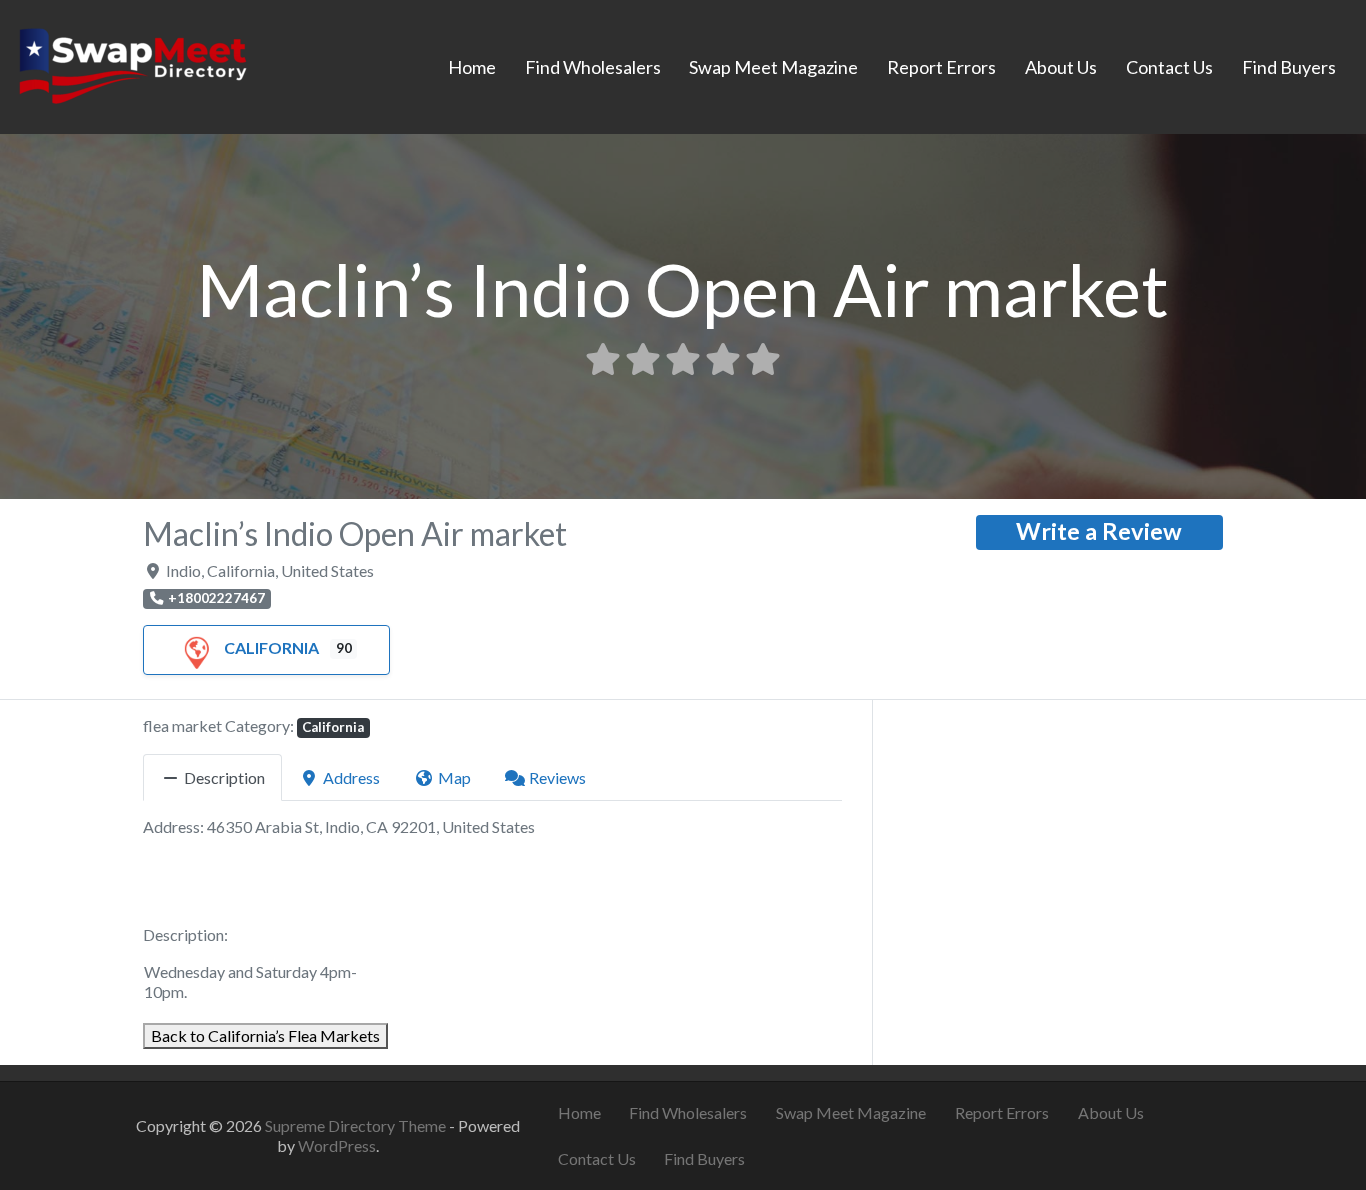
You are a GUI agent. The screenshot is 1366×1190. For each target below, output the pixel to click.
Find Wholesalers (593, 67)
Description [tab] (224, 777)
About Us (1061, 67)
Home (472, 67)
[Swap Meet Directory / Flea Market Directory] (132, 64)
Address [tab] (351, 777)
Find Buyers (1289, 67)
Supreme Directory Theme (357, 1125)
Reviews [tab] (557, 777)
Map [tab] (454, 777)
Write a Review (1099, 531)
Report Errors (941, 67)
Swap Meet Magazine (773, 67)
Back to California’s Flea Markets (265, 1035)
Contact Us (1169, 67)
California (271, 647)
